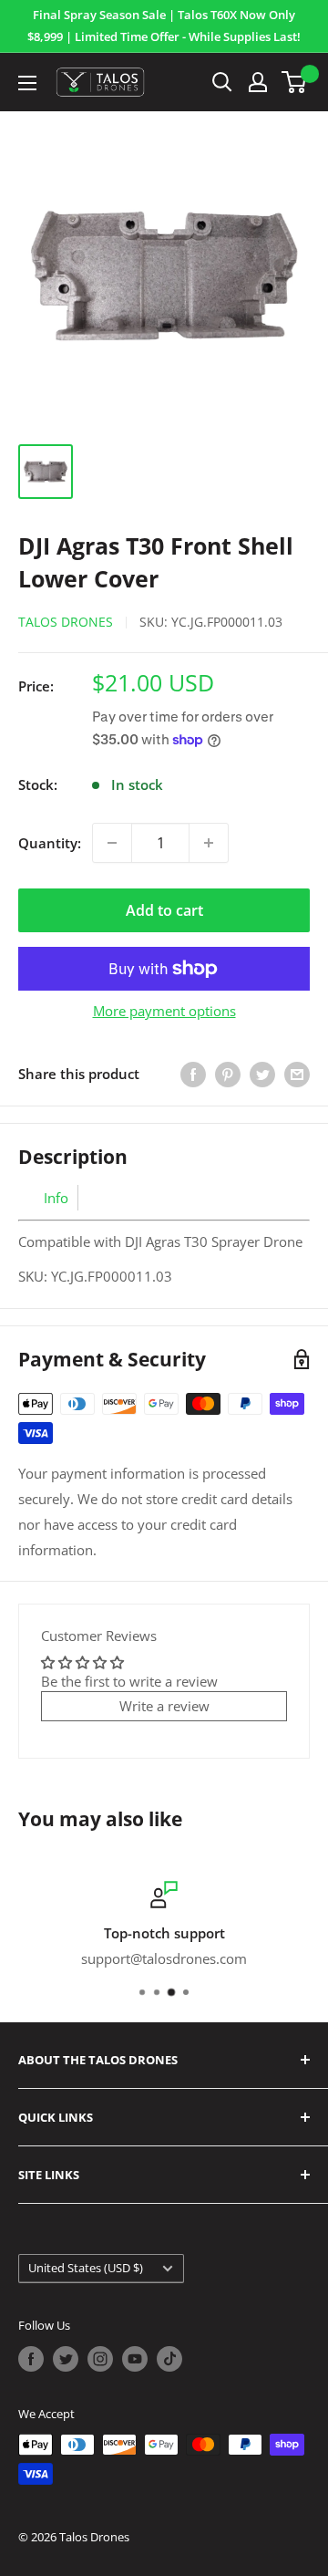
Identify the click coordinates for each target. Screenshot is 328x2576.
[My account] (258, 82)
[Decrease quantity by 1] (112, 843)
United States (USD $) (86, 2268)
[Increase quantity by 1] (209, 843)
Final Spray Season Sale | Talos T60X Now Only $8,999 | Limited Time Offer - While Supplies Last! (164, 26)
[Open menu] (27, 83)
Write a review (164, 1706)
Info (56, 1198)
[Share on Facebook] (193, 1074)
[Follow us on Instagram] (100, 2359)
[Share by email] (297, 1074)
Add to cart (164, 910)
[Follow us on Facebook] (31, 2359)
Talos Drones (66, 622)
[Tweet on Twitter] (262, 1074)
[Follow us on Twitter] (66, 2359)
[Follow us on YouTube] (135, 2359)
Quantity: (50, 843)
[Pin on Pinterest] (228, 1074)
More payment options (164, 1011)
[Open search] (222, 82)
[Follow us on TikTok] (169, 2359)
